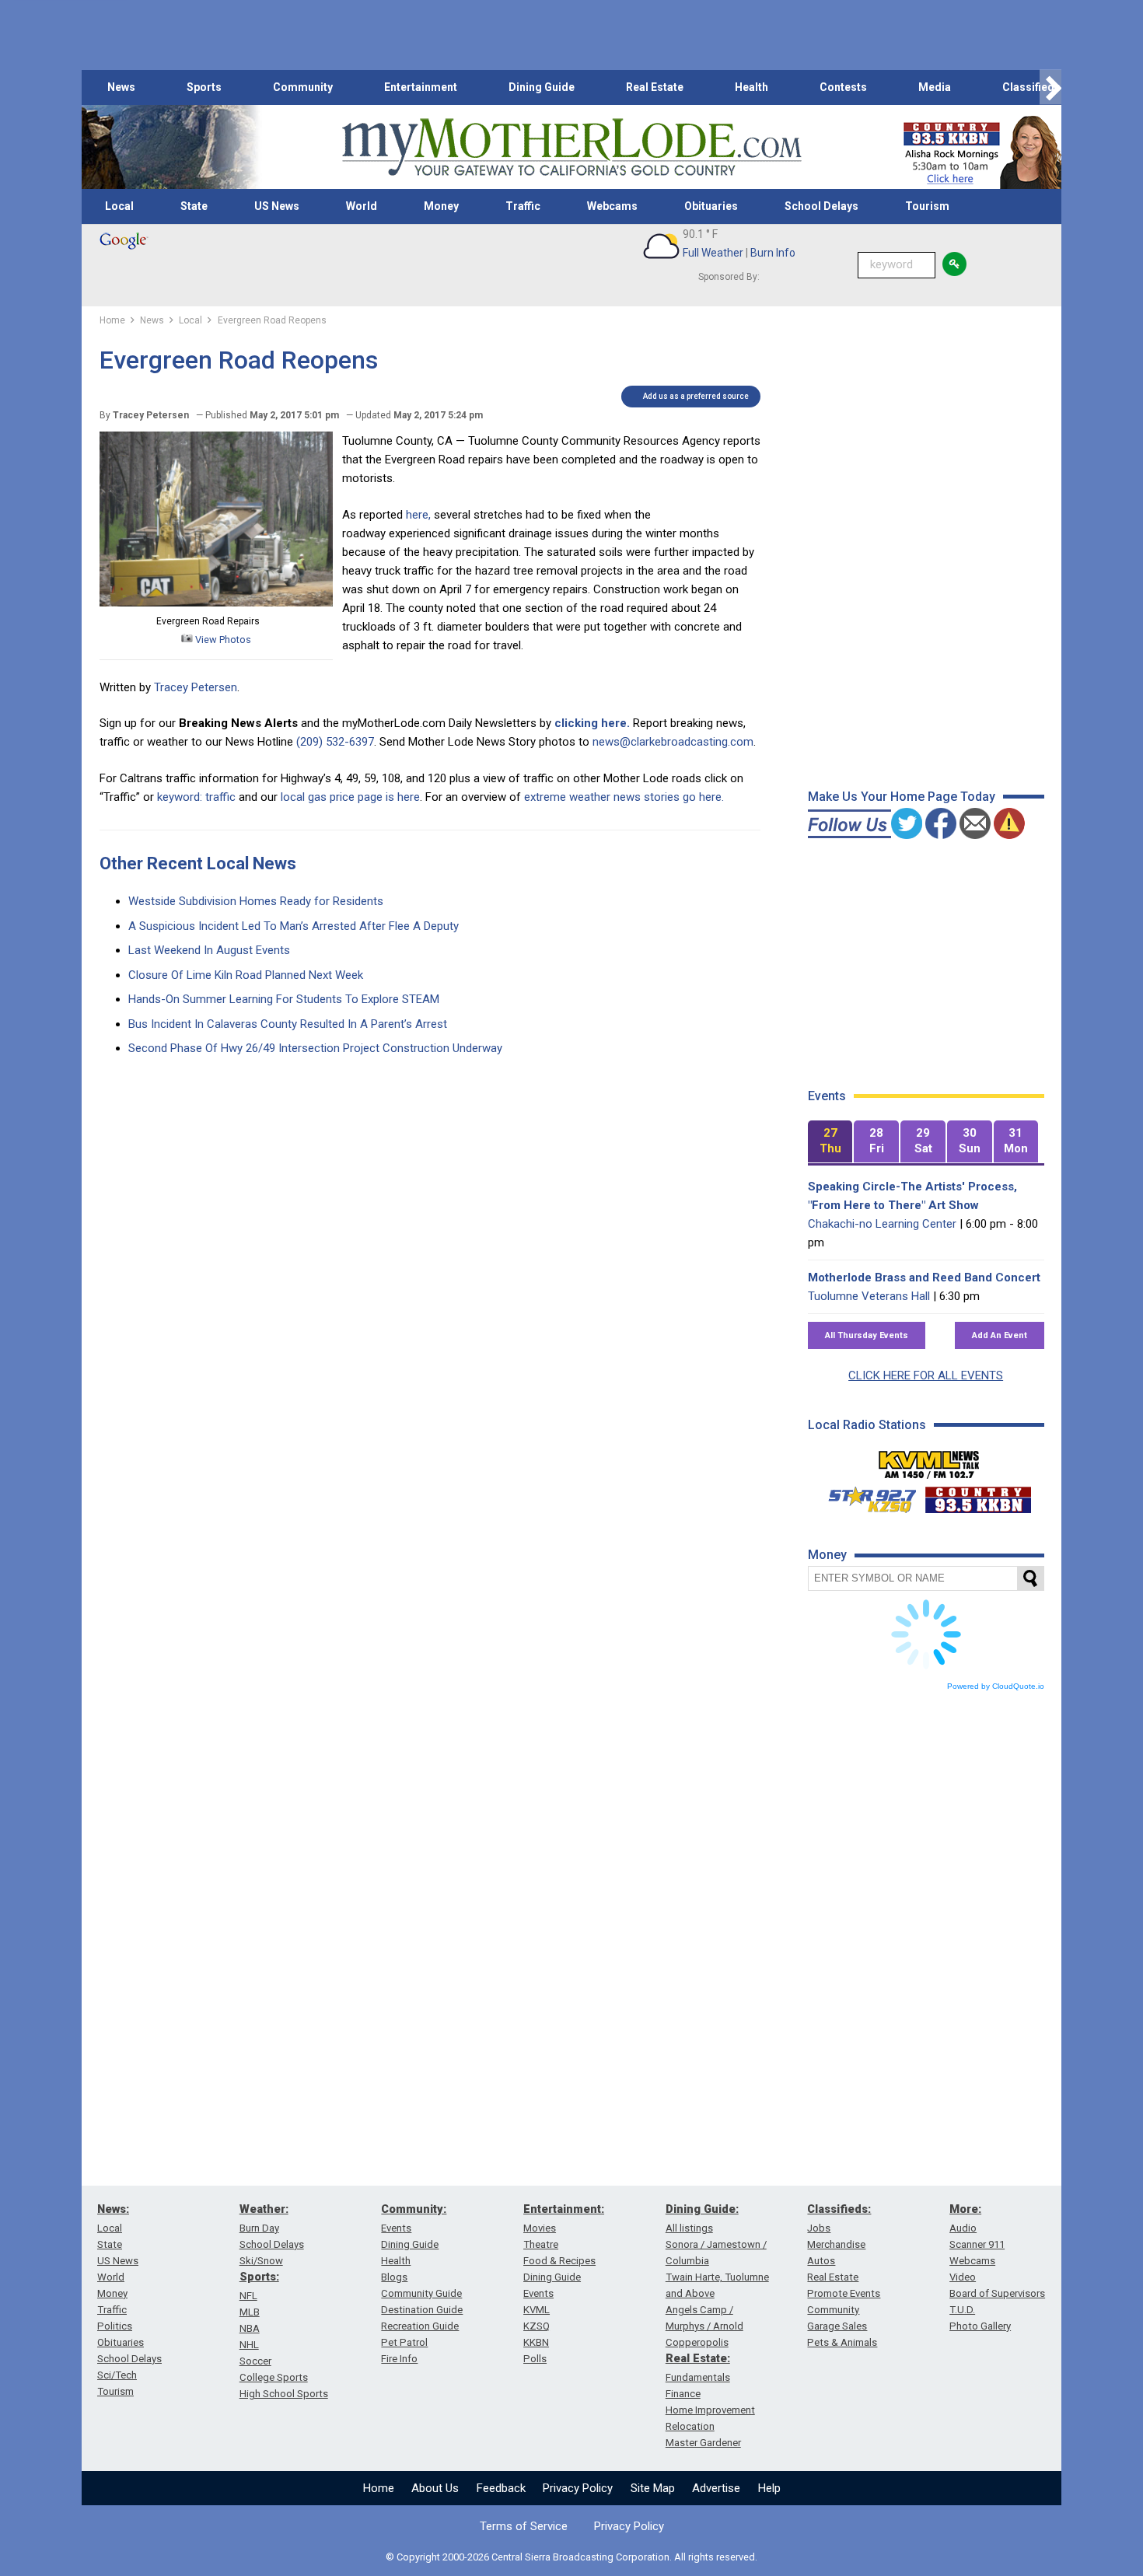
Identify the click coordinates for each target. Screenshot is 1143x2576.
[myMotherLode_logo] (571, 147)
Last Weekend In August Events (209, 950)
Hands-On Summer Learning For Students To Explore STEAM (284, 999)
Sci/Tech (117, 2375)
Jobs (819, 2228)
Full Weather (713, 253)
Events (396, 2228)
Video (963, 2277)
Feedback (501, 2488)
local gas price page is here (350, 797)
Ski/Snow (261, 2261)
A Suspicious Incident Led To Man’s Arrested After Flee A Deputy (294, 926)
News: (113, 2209)
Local (119, 206)
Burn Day (259, 2228)
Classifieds (1031, 87)
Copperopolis (697, 2342)
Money (441, 206)
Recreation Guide (420, 2326)
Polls (535, 2359)
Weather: (264, 2209)
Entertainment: (564, 2209)
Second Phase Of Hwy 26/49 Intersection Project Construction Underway (315, 1048)
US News (277, 206)
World (362, 206)
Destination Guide (422, 2310)
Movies (540, 2228)
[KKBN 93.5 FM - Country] (978, 1496)
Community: (414, 2209)
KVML (537, 2310)
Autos (821, 2261)
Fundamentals (698, 2377)
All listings (689, 2228)
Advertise (716, 2488)
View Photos (222, 640)
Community (303, 87)
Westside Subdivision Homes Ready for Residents (256, 901)
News (121, 87)
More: (965, 2209)
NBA (250, 2328)
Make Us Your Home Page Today (902, 797)
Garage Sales (837, 2326)
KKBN (536, 2342)
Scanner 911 (977, 2244)
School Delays (821, 206)
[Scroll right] (1050, 87)
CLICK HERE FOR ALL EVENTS (926, 1375)
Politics (115, 2326)
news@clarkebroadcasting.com (673, 742)
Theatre (541, 2244)
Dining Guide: (702, 2209)
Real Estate (655, 87)
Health (752, 87)
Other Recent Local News (198, 863)
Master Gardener (703, 2443)
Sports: (259, 2277)
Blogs (394, 2277)
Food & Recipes (559, 2261)
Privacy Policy (578, 2488)
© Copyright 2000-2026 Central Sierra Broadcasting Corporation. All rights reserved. (571, 2557)
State (194, 206)
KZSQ (537, 2326)
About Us (435, 2488)
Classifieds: (839, 2209)
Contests (843, 87)
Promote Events (844, 2293)
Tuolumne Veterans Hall (869, 1296)
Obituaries (711, 206)
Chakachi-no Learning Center (882, 1224)
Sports (204, 87)
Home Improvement (710, 2410)
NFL (248, 2296)
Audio (963, 2228)
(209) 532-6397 (335, 742)
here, (418, 515)
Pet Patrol (404, 2342)
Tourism (927, 206)
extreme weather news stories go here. (624, 797)
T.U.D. (962, 2310)
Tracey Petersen (196, 687)
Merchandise (836, 2244)
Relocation (690, 2426)
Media (935, 87)
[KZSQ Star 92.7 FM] (865, 1496)
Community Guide (421, 2293)
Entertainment (421, 87)
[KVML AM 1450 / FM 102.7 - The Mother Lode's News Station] (929, 1460)
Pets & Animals (842, 2342)
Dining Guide (542, 87)
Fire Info (399, 2359)
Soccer (255, 2361)
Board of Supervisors (997, 2293)
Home (379, 2488)
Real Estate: (698, 2358)
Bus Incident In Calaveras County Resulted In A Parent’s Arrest (288, 1024)
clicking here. (592, 723)
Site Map (653, 2488)
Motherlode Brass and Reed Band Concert (924, 1278)
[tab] (830, 1142)
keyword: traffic (196, 797)
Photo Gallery (980, 2326)
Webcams (612, 206)
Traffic (523, 206)
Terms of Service (524, 2526)
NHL (249, 2345)
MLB (250, 2312)
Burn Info (773, 253)
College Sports (274, 2377)
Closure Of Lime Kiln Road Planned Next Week (246, 975)
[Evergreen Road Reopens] (216, 603)
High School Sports (284, 2394)
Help (769, 2488)
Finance (683, 2394)
